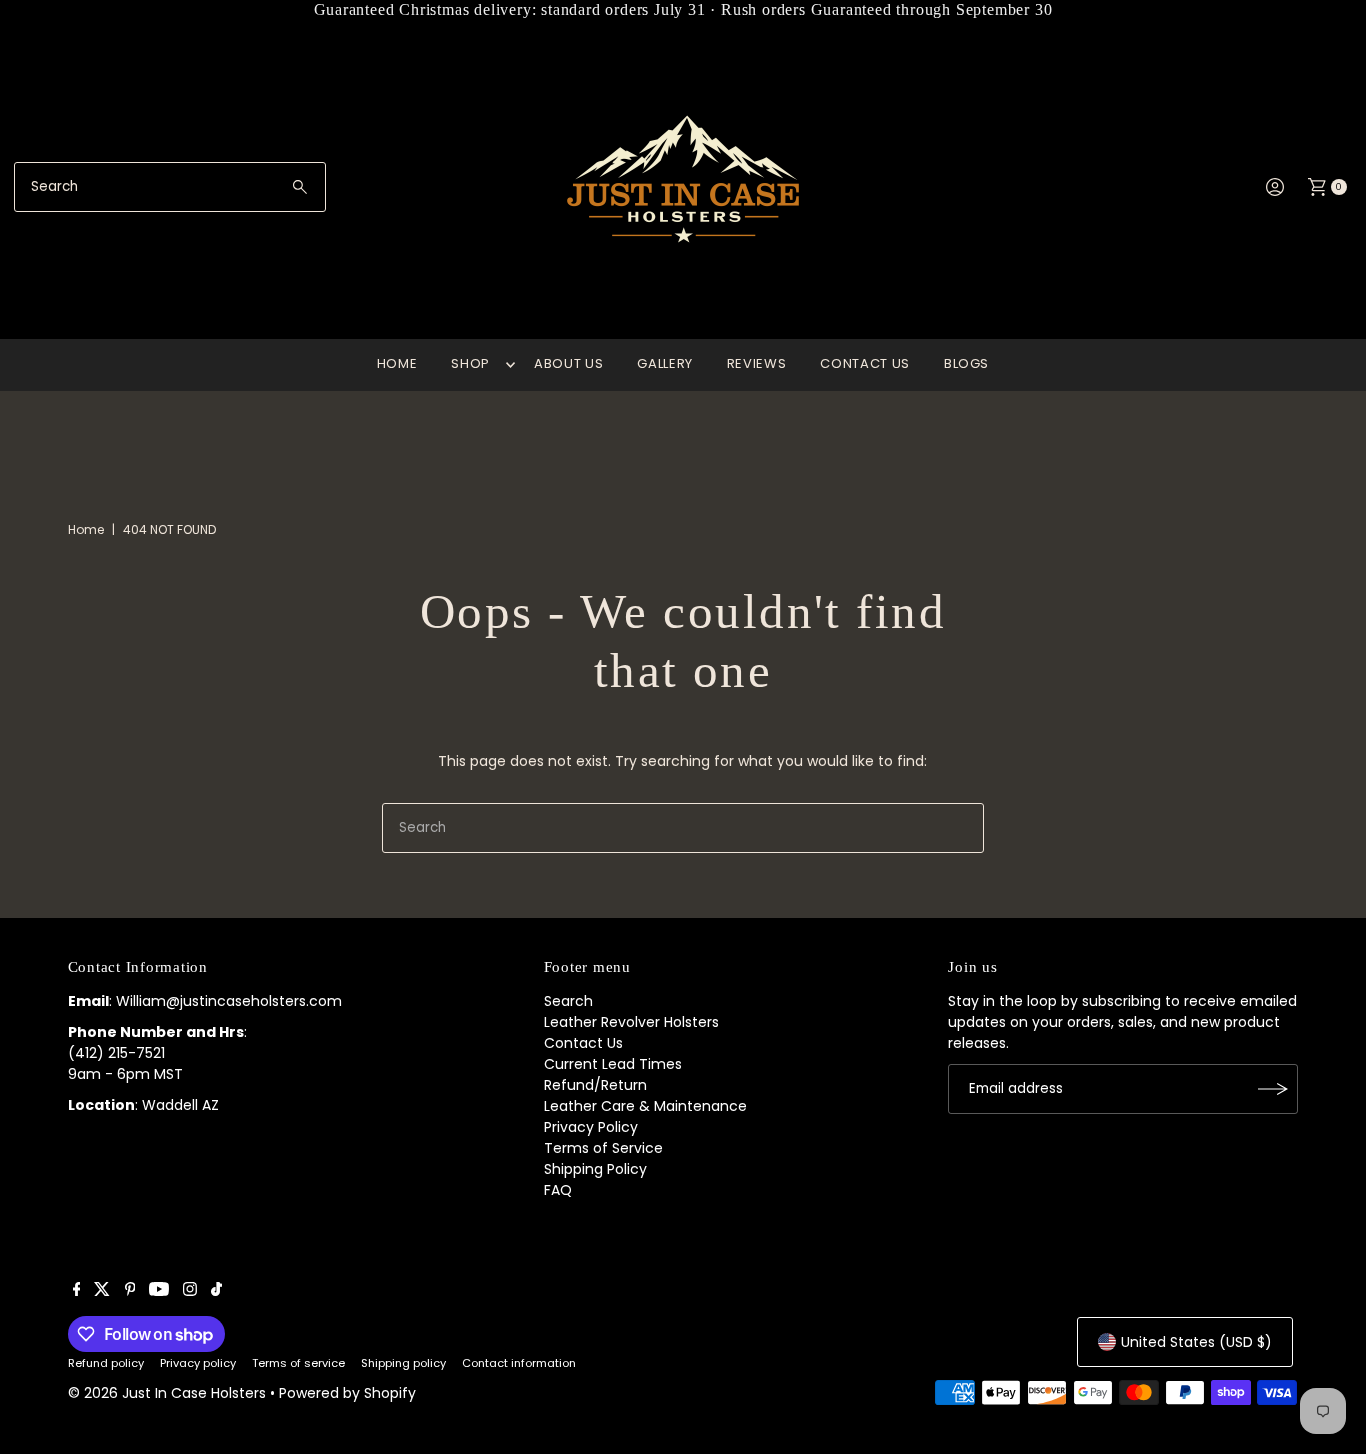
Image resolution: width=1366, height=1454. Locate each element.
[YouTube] (159, 1291)
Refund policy (106, 1363)
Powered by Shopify (347, 1393)
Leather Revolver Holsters (631, 1022)
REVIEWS (757, 363)
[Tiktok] (216, 1291)
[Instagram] (190, 1291)
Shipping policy (403, 1363)
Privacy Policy (591, 1127)
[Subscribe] (1273, 1089)
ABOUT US (568, 363)
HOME (397, 363)
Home (86, 529)
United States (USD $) (1196, 1342)
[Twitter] (102, 1291)
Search (568, 1001)
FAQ (558, 1190)
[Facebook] (77, 1291)
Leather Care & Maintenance (645, 1106)
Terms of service (298, 1363)
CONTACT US (865, 363)
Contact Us (583, 1043)
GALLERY (665, 363)
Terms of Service (603, 1148)
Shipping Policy (595, 1169)
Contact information (519, 1363)
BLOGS (966, 363)
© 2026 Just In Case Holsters (167, 1393)
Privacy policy (198, 1363)
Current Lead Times (613, 1064)
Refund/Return (595, 1085)
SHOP (470, 363)
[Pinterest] (130, 1291)
